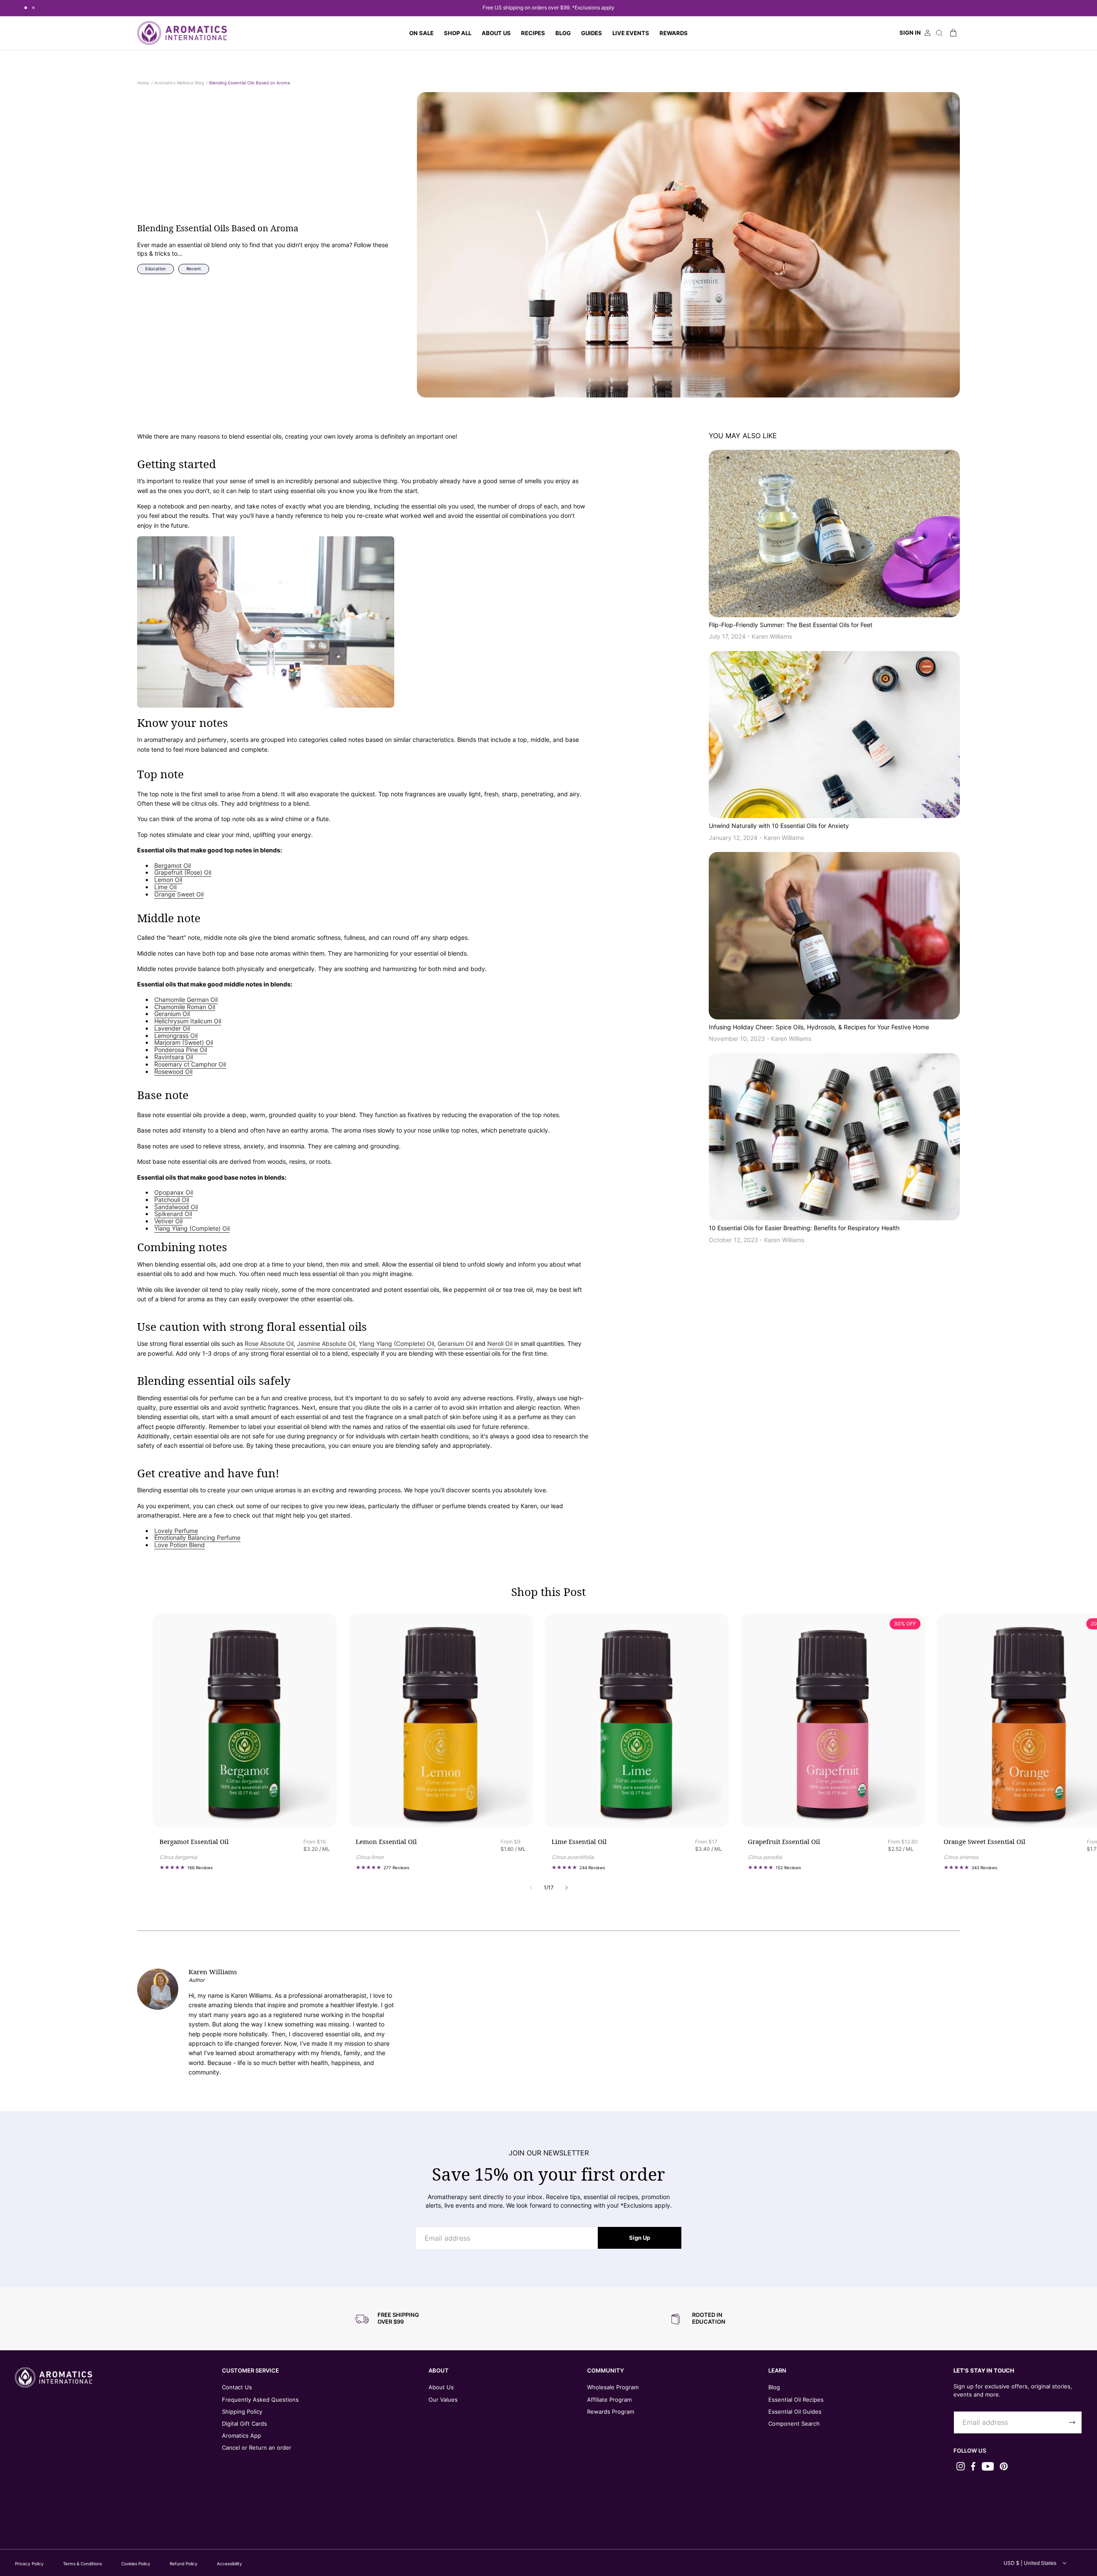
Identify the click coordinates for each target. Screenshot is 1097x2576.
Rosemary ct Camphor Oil (190, 1064)
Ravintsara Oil (174, 1057)
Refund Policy (184, 2564)
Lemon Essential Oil (386, 1842)
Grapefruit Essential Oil (784, 1842)
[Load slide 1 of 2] (26, 8)
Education (156, 269)
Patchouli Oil (172, 1200)
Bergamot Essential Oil (194, 1842)
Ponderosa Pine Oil (181, 1050)
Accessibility (229, 2564)
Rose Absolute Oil (269, 1343)
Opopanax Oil (174, 1192)
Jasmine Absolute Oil (326, 1343)
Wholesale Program (613, 2387)
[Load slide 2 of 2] (33, 8)
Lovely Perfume (176, 1531)
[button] (458, 33)
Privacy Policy (29, 2564)
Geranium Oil (172, 1014)
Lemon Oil (168, 880)
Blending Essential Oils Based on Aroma (250, 83)
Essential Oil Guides (795, 2412)
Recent (194, 269)
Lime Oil (165, 887)
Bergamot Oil (172, 866)
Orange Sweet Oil (179, 894)
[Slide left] (531, 1888)
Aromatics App (241, 2436)
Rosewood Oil (173, 1072)
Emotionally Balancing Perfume (197, 1538)
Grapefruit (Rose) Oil (183, 873)
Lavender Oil (172, 1028)
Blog (774, 2387)
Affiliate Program (609, 2400)
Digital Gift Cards (244, 2424)
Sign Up (640, 2238)
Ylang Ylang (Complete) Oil (192, 1228)
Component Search (794, 2424)
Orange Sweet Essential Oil (985, 1842)
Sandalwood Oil (176, 1207)
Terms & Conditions (82, 2564)
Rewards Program (611, 2412)
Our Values (443, 2400)
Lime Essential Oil (579, 1842)
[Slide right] (566, 1888)
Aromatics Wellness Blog (179, 83)
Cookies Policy (136, 2564)
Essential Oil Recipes (796, 2400)
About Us (441, 2387)
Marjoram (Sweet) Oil (184, 1043)
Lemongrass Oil (176, 1036)
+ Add (301, 1808)
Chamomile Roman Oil (185, 1007)
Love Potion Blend (180, 1545)
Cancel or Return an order (257, 2447)
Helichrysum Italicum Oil (188, 1021)
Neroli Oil (500, 1343)
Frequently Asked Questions (260, 2400)
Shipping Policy (242, 2412)
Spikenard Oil (173, 1214)
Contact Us (237, 2387)
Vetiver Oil (168, 1221)
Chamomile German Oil (186, 1000)
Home (143, 83)
